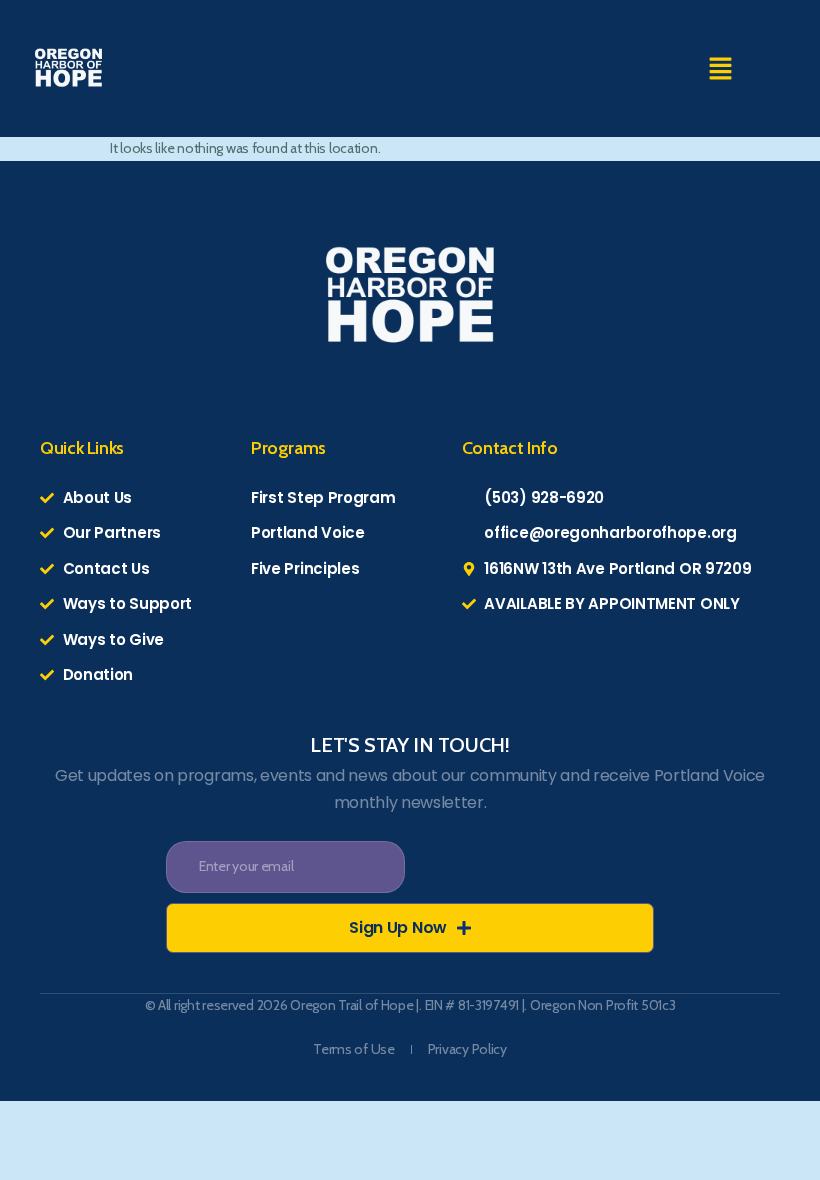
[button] (720, 68)
